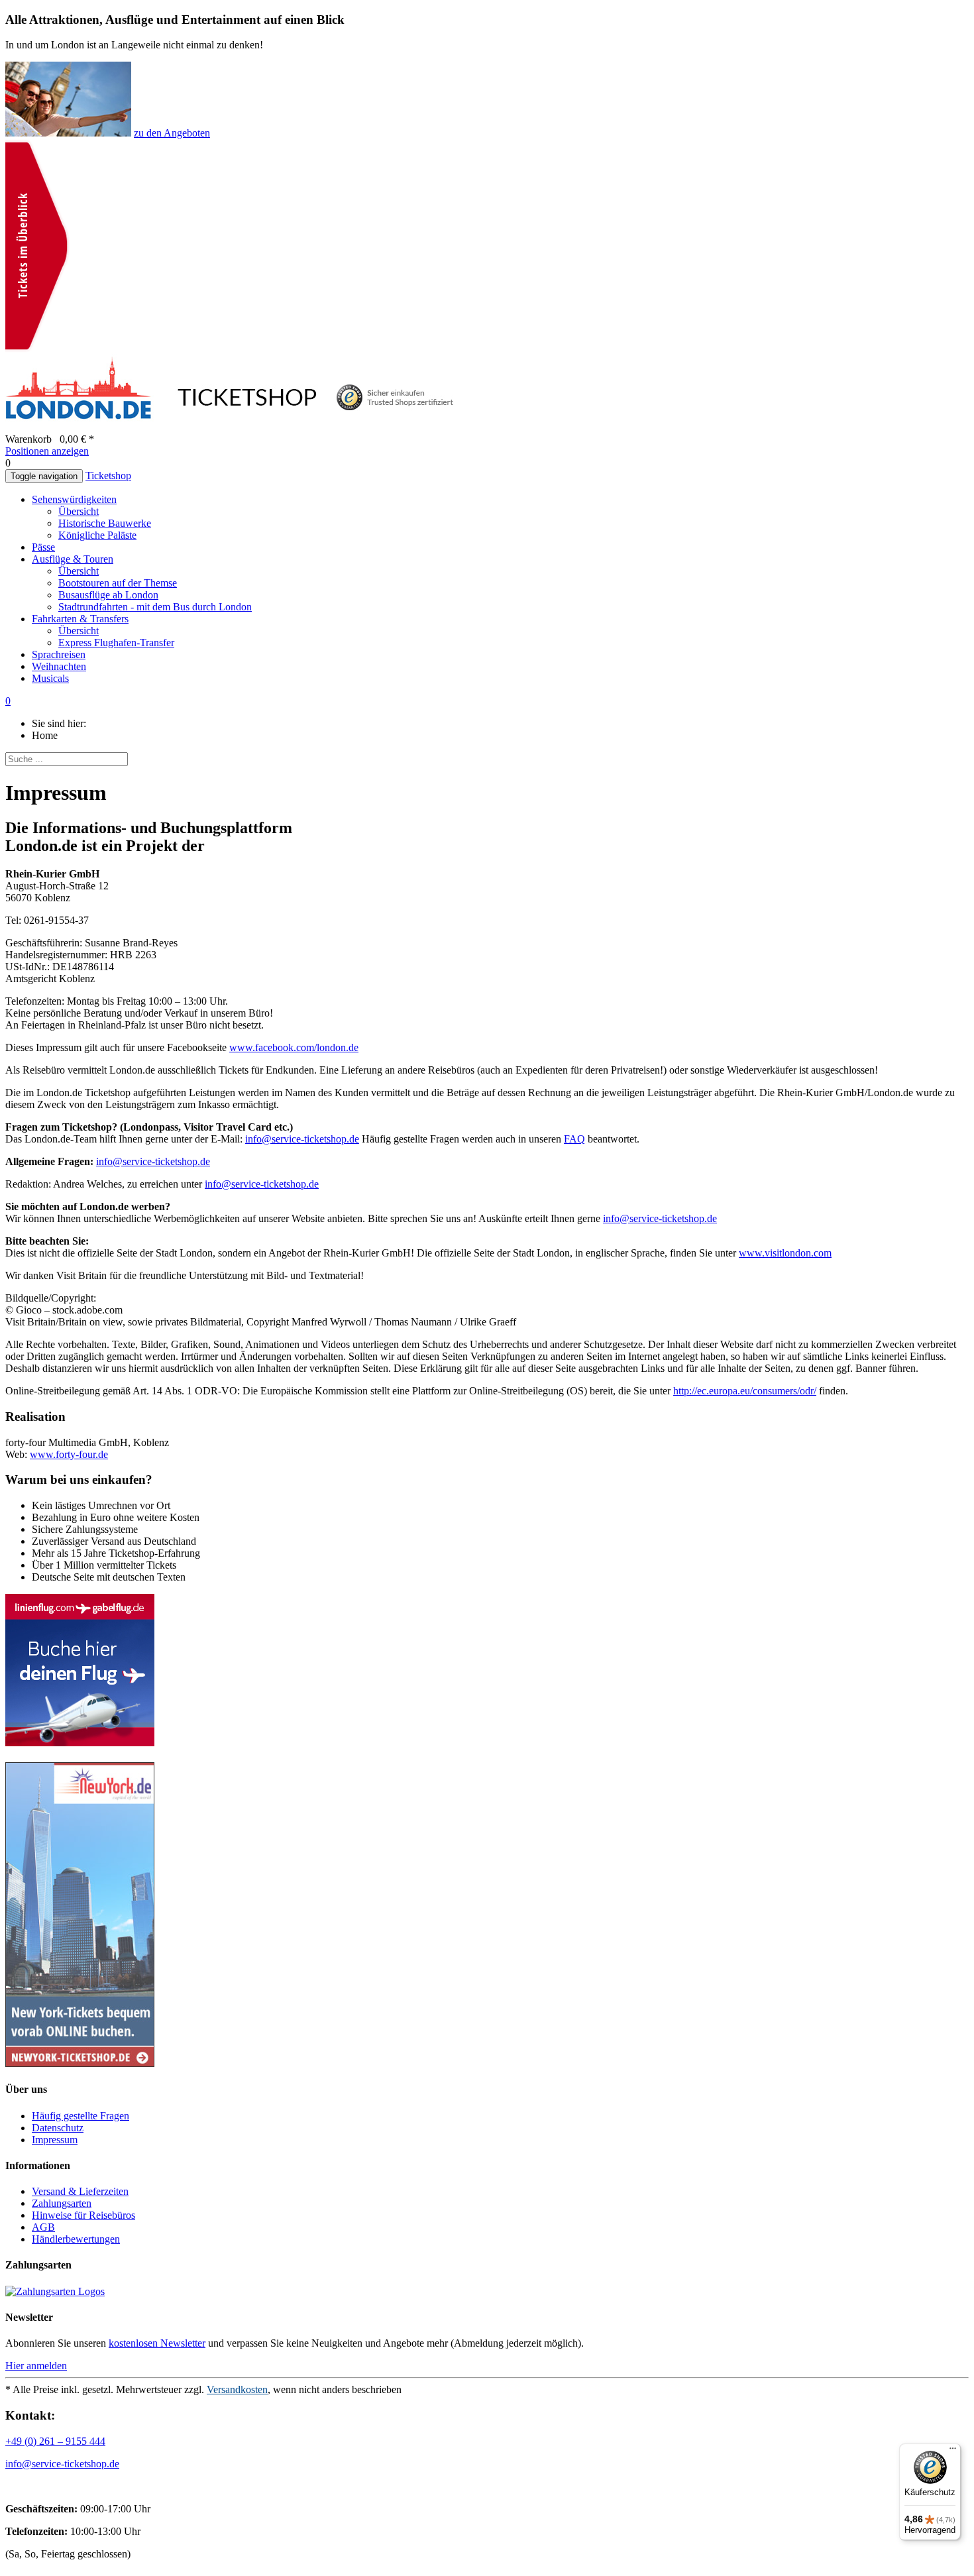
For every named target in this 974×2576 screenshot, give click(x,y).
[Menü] (953, 2451)
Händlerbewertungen (76, 2239)
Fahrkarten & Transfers (80, 619)
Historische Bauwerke (105, 523)
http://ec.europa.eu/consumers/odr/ (745, 1391)
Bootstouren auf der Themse (118, 583)
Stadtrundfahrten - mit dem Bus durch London (155, 607)
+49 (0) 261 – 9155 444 (55, 2441)
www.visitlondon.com (785, 1253)
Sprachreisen (59, 654)
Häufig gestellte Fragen (81, 2116)
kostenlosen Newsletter (157, 2343)
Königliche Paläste (97, 535)
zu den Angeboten (172, 133)
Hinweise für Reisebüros (83, 2215)
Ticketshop (108, 476)
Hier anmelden (36, 2366)
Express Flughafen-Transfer (116, 643)
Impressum (55, 2140)
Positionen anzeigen (47, 451)
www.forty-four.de (69, 1454)
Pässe (43, 547)
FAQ (574, 1139)
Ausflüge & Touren (73, 559)
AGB (43, 2227)
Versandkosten (237, 2389)
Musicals (50, 678)
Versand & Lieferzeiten (80, 2191)
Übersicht (79, 511)
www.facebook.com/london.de (294, 1047)
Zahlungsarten (62, 2203)
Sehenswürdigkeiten (74, 499)
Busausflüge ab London (108, 595)
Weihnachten (59, 666)
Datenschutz (58, 2128)
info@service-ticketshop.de (302, 1139)
